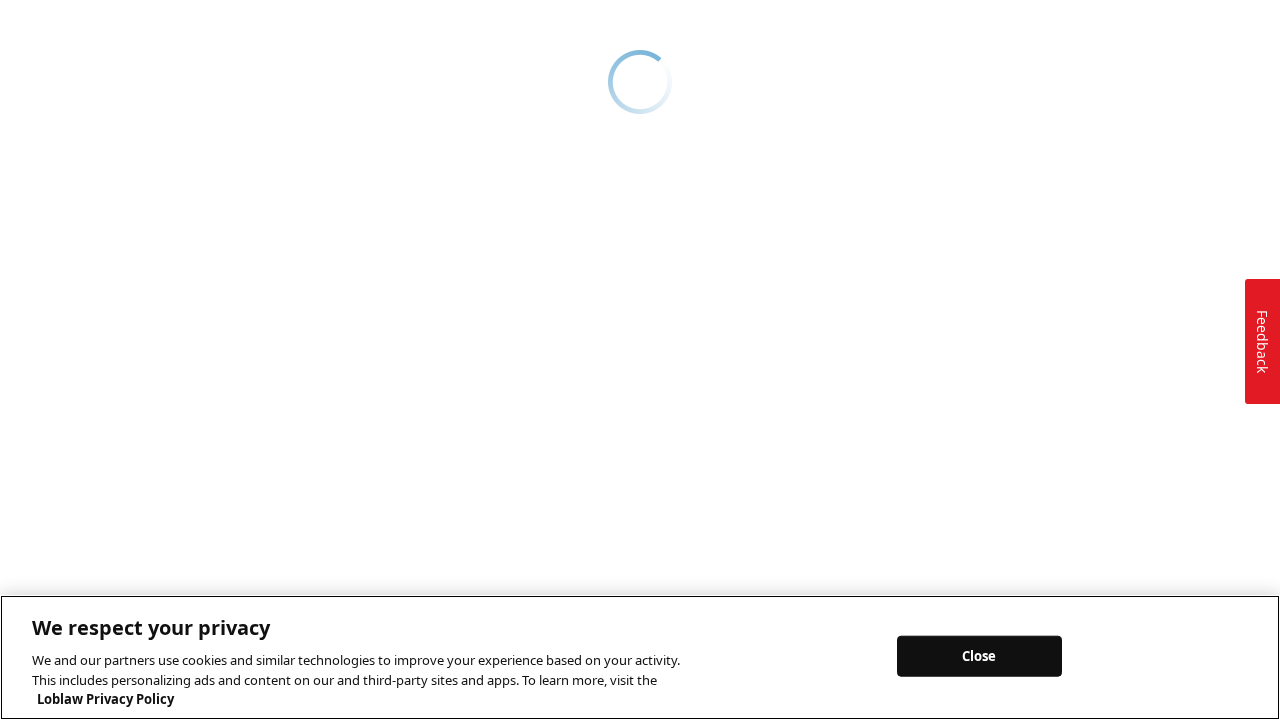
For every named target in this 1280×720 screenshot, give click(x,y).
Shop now (653, 18)
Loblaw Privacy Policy (105, 699)
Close (979, 655)
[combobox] (626, 90)
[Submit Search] (804, 90)
